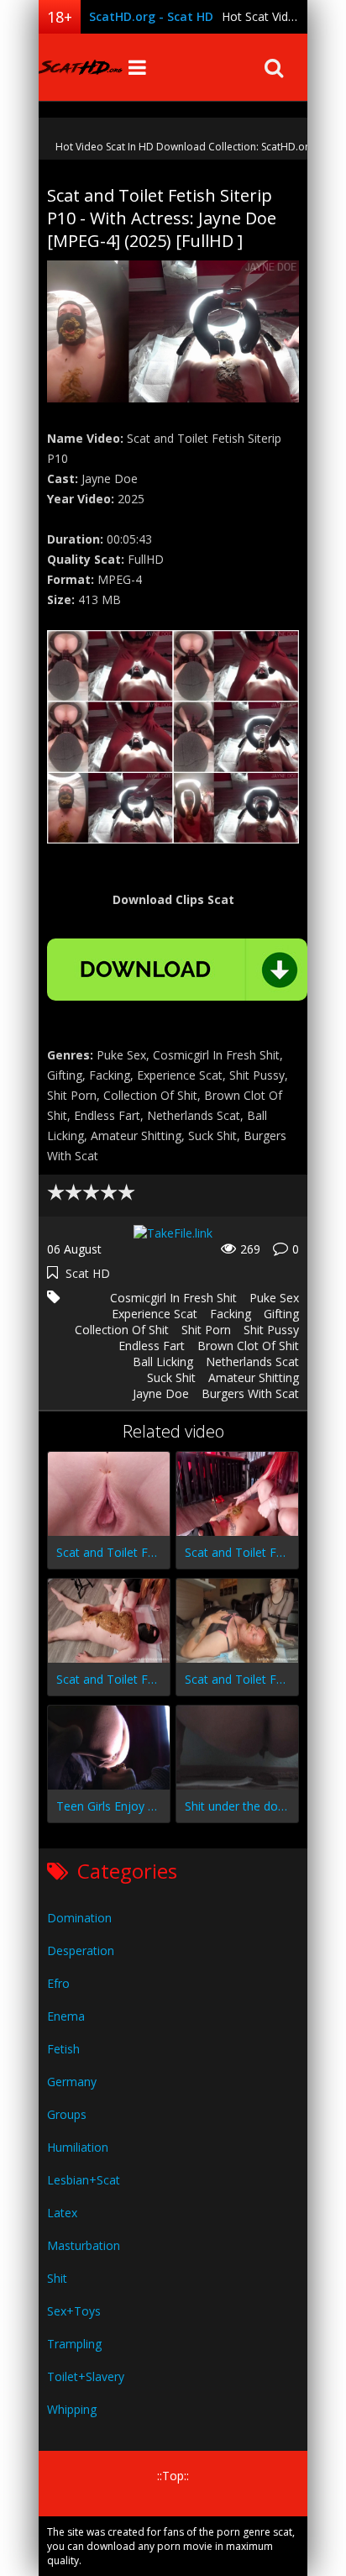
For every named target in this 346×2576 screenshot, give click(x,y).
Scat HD (88, 1273)
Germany (72, 2082)
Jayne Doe (161, 1393)
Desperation (81, 1950)
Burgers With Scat (250, 1393)
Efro (58, 1983)
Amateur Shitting (254, 1377)
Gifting (281, 1314)
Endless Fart (152, 1346)
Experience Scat (155, 1314)
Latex (62, 2213)
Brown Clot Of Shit (248, 1346)
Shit (57, 2278)
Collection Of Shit (122, 1330)
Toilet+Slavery (86, 2376)
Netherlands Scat (252, 1362)
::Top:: (173, 2476)
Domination (79, 1918)
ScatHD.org (81, 67)
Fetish (63, 2049)
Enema (66, 2016)
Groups (67, 2114)
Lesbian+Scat (84, 2180)
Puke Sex (274, 1298)
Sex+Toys (74, 2311)
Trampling (74, 2344)
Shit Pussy (271, 1330)
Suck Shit (171, 1377)
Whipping (72, 2409)
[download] (177, 970)
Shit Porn (206, 1330)
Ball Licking (163, 1362)
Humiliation (78, 2147)
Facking (231, 1314)
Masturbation (84, 2245)
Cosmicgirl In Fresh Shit (173, 1298)
